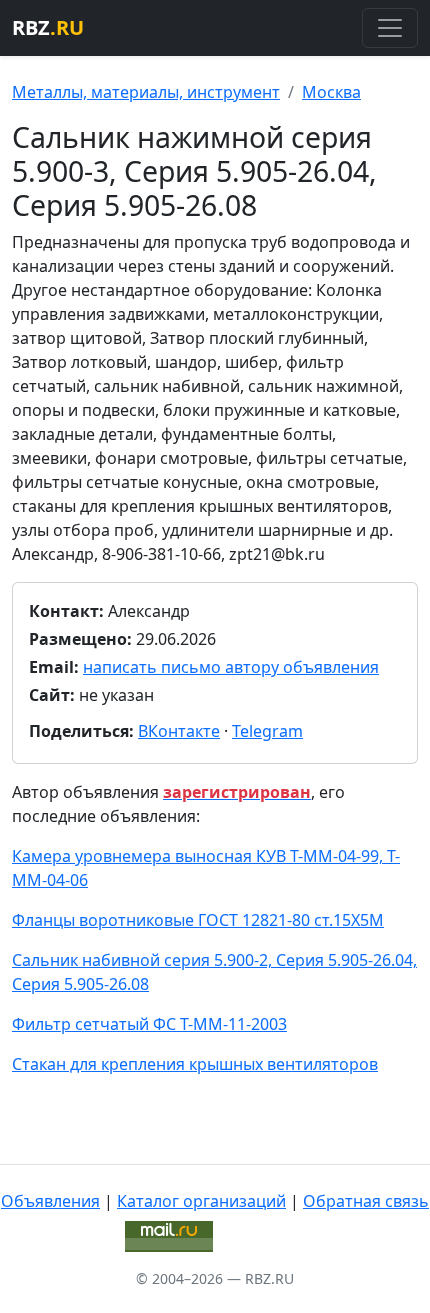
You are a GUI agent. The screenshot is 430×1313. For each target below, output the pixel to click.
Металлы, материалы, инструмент (146, 92)
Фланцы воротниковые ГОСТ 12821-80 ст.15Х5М (198, 920)
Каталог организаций (201, 1201)
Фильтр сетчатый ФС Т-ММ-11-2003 (149, 1024)
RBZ (48, 27)
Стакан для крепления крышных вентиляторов (195, 1064)
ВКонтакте (179, 731)
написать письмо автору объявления (231, 667)
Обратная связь (366, 1201)
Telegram (267, 731)
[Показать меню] (390, 28)
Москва (331, 92)
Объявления (50, 1201)
